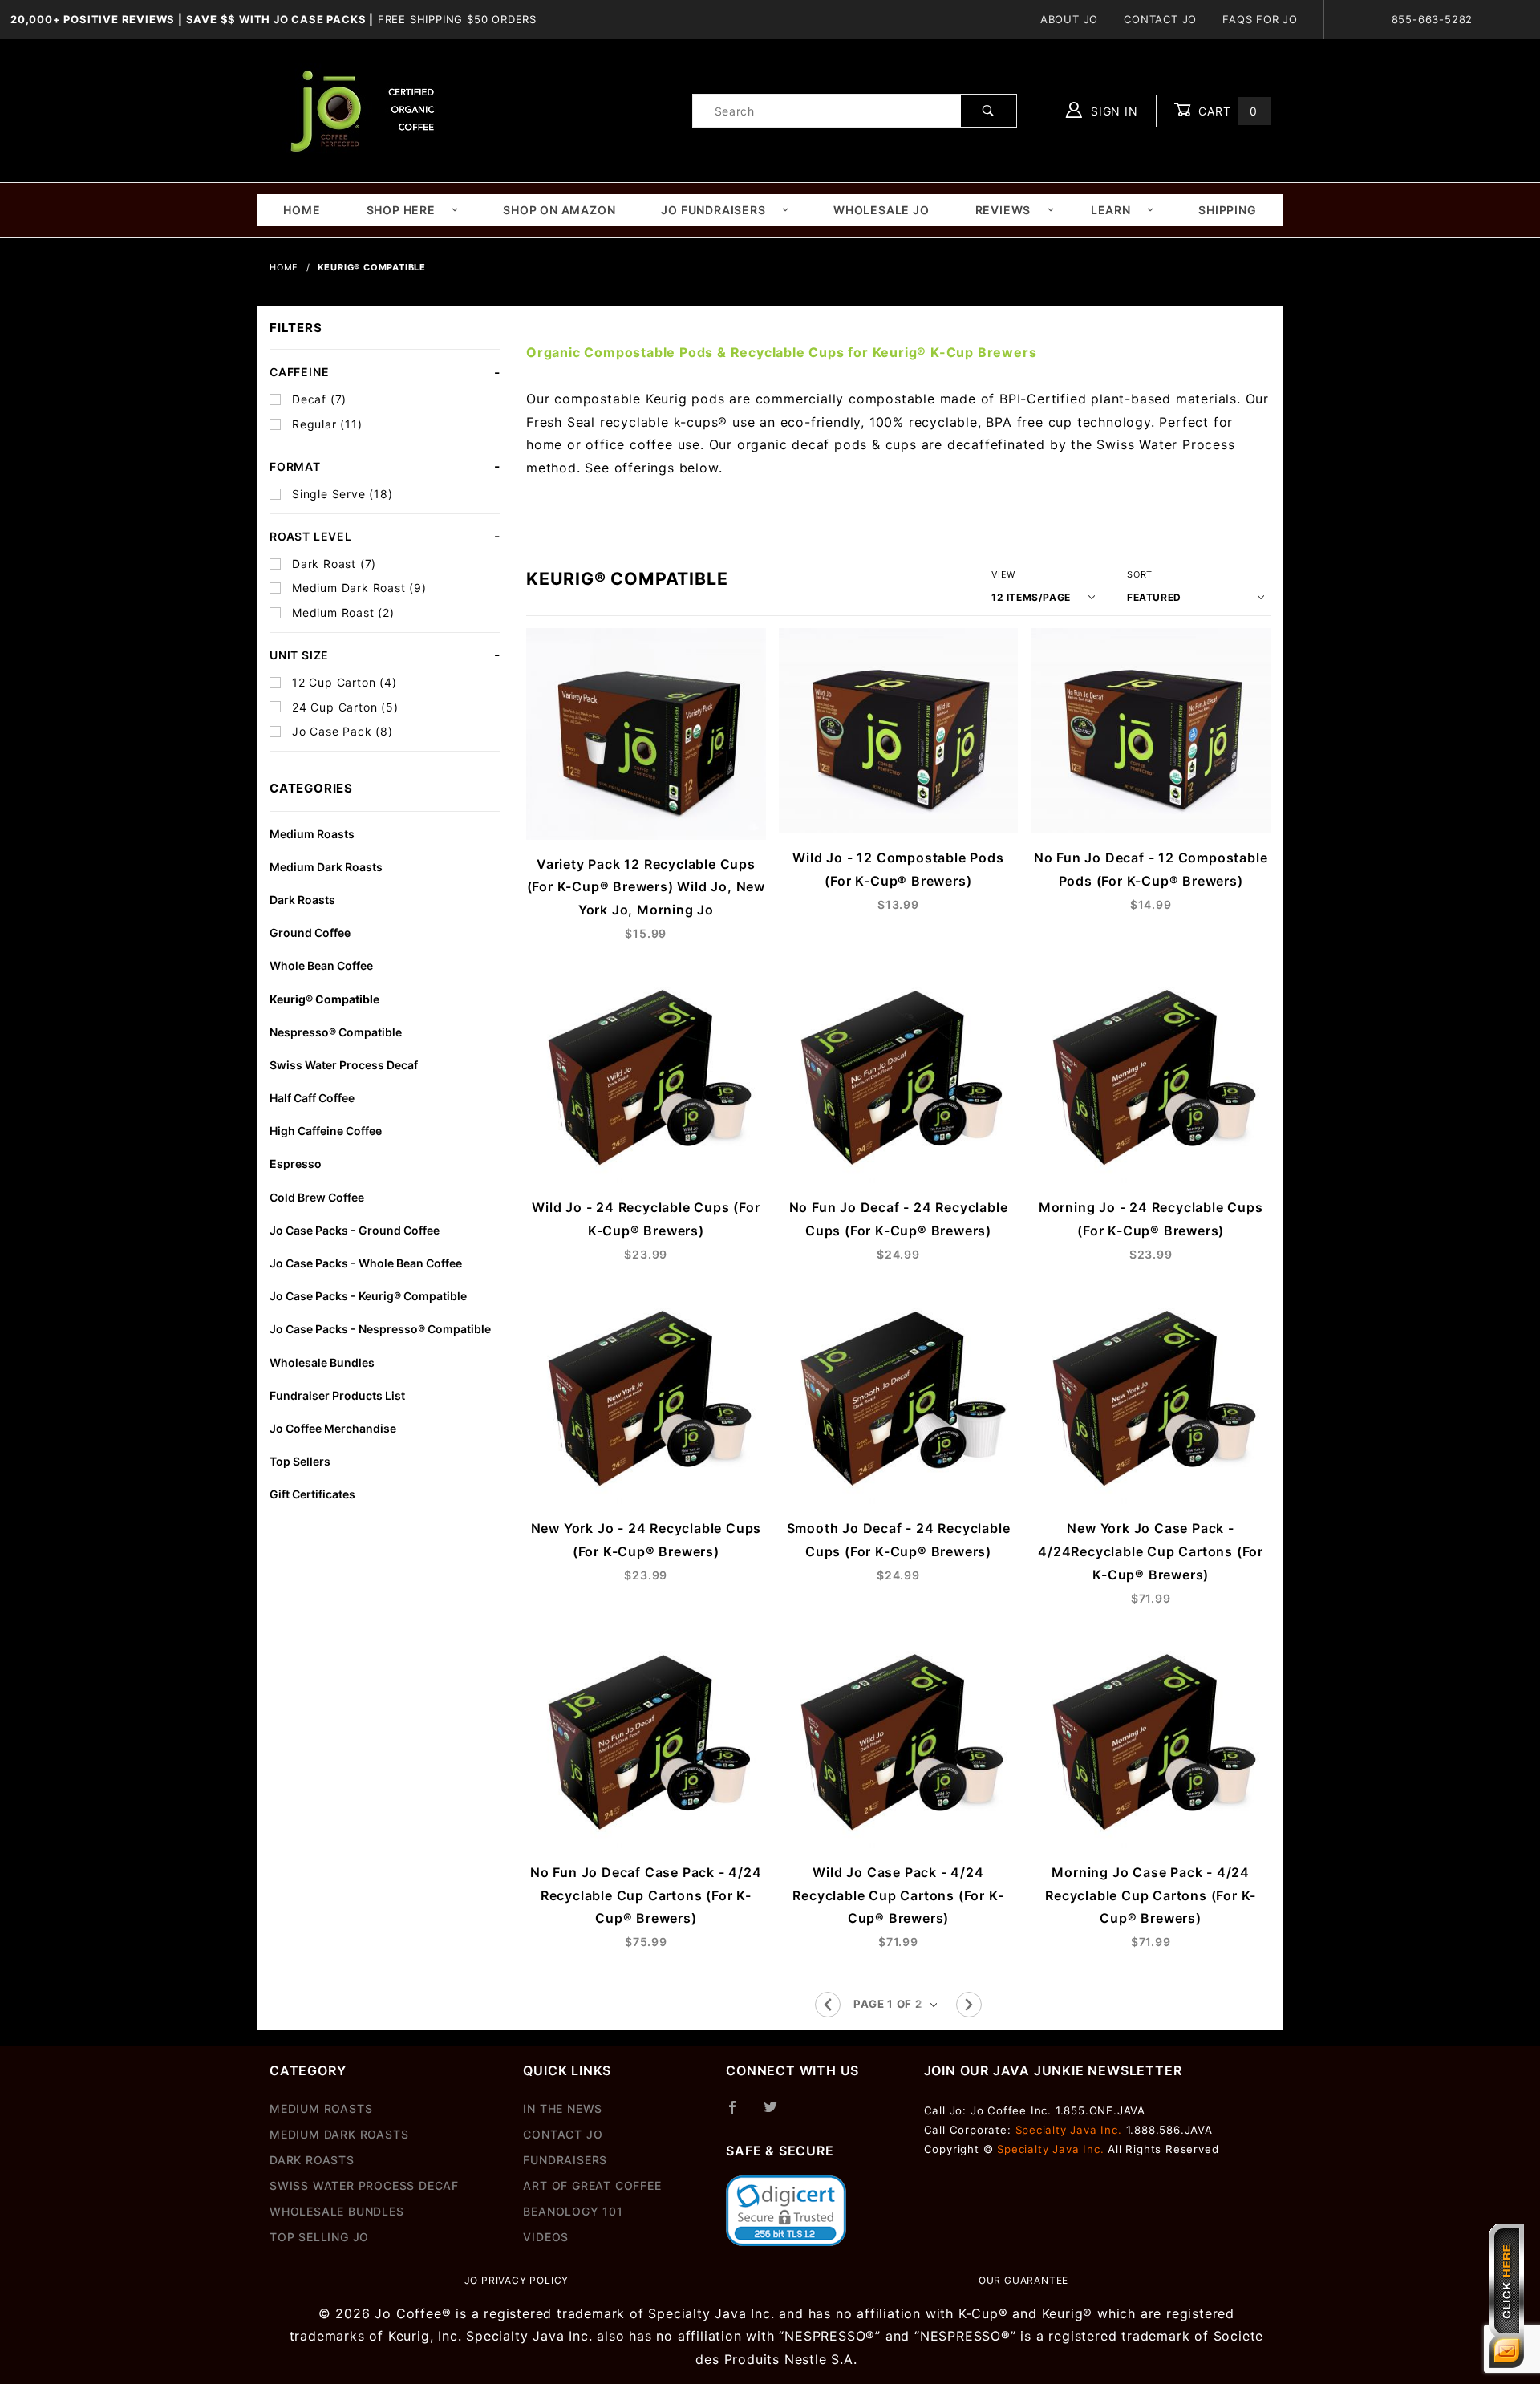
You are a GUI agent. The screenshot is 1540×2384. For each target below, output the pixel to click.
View (1003, 574)
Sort (1140, 574)
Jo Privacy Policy (517, 2280)
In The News (563, 2108)
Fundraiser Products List (337, 1395)
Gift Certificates (312, 1494)
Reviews (1003, 210)
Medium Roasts (312, 834)
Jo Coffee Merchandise (333, 1428)
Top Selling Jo (319, 2237)
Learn (1111, 210)
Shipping (1227, 210)
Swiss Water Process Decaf (344, 1065)
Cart (1226, 111)
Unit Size (299, 655)
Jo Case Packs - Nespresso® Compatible (380, 1329)
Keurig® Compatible (324, 999)
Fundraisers (565, 2160)
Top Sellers (300, 1461)
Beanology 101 (573, 2211)
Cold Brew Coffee (317, 1197)
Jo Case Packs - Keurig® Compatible (368, 1296)
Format (295, 466)
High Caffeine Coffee (326, 1131)
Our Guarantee (1023, 2280)
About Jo (1069, 19)
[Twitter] (777, 2114)
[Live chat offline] (1507, 2296)
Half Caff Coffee (312, 1098)
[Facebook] (739, 2114)
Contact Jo (1160, 19)
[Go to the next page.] (969, 2005)
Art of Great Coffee (592, 2185)
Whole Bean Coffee (321, 965)
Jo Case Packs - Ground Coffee (355, 1230)
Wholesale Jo (881, 210)
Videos (546, 2237)
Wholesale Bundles (322, 1362)
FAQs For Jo (1260, 19)
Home (302, 210)
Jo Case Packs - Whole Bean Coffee (366, 1263)
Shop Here (401, 210)
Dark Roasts (302, 900)
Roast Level (311, 536)
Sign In (1112, 111)
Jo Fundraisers (713, 210)
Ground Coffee (310, 933)
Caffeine (299, 372)
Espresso (296, 1164)
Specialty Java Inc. (1069, 2130)
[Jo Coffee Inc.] (359, 109)
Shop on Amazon (559, 210)
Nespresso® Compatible (336, 1032)
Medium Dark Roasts (326, 867)
